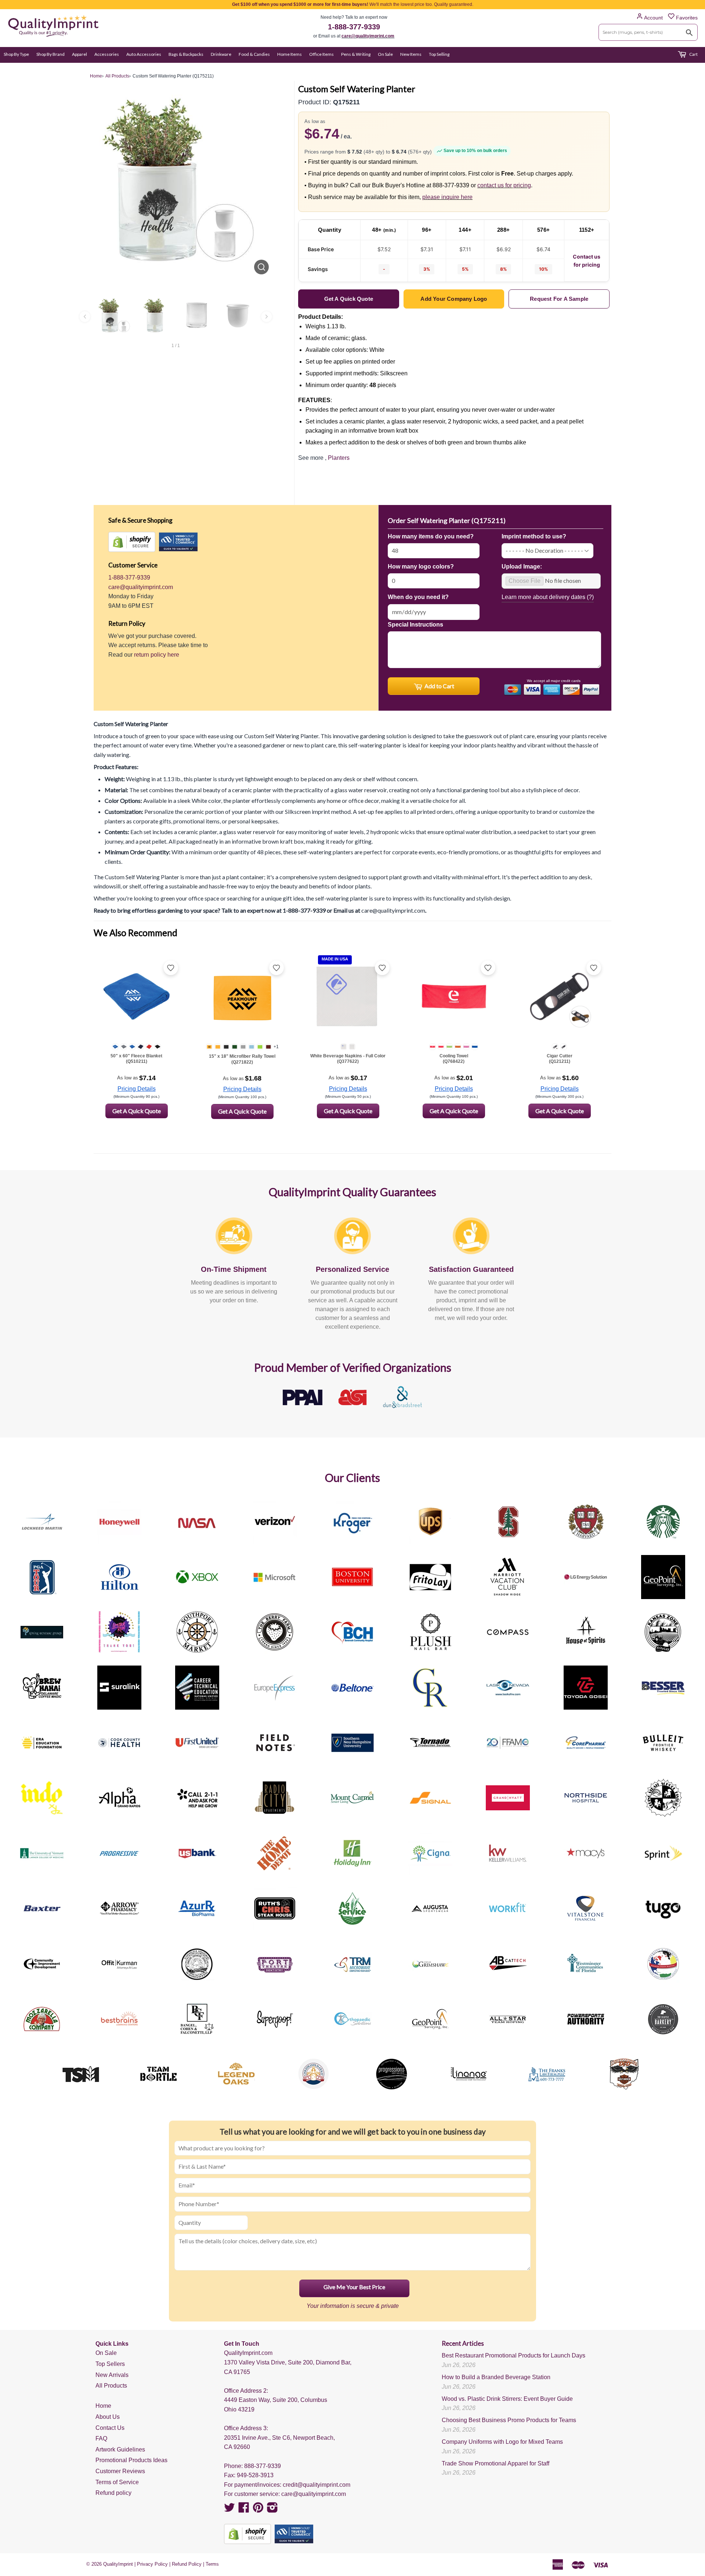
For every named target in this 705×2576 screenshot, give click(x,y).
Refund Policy (187, 2564)
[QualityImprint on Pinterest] (258, 2510)
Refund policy (113, 2493)
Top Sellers (110, 2364)
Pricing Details (137, 1089)
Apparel (79, 54)
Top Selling (439, 54)
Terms (212, 2564)
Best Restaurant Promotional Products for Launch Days (514, 2355)
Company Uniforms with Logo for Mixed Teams (502, 2442)
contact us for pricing (504, 185)
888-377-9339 (263, 2466)
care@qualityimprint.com (368, 36)
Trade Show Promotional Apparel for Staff (496, 2463)
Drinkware (221, 54)
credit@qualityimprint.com (317, 2485)
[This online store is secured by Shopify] (132, 542)
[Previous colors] (85, 317)
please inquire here (447, 197)
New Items (411, 54)
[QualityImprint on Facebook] (244, 2510)
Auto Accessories (144, 54)
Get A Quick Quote (137, 1111)
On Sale (385, 54)
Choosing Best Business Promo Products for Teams (509, 2420)
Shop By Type (16, 54)
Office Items (321, 54)
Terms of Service (117, 2482)
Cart (693, 54)
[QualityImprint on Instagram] (272, 2510)
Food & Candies (254, 54)
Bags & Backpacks (186, 54)
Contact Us (110, 2428)
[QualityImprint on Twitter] (229, 2510)
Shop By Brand (50, 54)
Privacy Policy (152, 2564)
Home (103, 2406)
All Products (111, 2386)
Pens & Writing (356, 54)
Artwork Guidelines (120, 2449)
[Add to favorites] (171, 968)
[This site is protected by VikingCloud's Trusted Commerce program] (178, 542)
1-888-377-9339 (354, 27)
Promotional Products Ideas (131, 2460)
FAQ (101, 2438)
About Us (108, 2417)
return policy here (157, 655)
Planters (339, 458)
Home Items (290, 54)
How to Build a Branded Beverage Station (496, 2377)
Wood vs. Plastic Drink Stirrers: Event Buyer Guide (507, 2399)
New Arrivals (112, 2375)
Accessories (107, 54)
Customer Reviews (120, 2471)
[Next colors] (267, 317)
